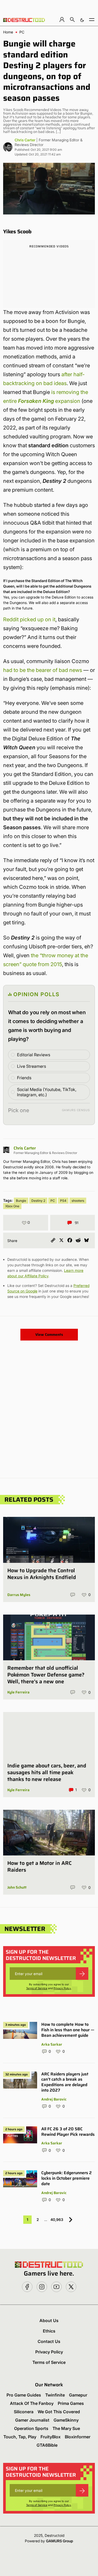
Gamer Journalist (32, 2420)
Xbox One (12, 1206)
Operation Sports (31, 2428)
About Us (49, 2320)
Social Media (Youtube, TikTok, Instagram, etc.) (47, 1092)
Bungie (21, 1201)
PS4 (63, 1201)
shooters (78, 1201)
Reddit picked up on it (29, 619)
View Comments (49, 1335)
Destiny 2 (38, 1201)
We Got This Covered (59, 2412)
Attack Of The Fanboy (32, 2403)
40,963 (57, 2220)
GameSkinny (66, 2420)
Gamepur (78, 2395)
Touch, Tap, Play (20, 2437)
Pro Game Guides (24, 2395)
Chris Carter (25, 140)
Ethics (49, 2331)
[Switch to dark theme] (82, 19)
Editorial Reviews (34, 1055)
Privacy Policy (62, 1988)
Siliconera (24, 2412)
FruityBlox (51, 2437)
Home (8, 32)
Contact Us (49, 2341)
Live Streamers (31, 1066)
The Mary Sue (66, 2428)
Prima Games (71, 2403)
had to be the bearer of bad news (43, 670)
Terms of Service (37, 1988)
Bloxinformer (78, 2437)
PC (22, 32)
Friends (24, 1078)
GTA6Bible (47, 2445)
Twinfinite (55, 2395)
